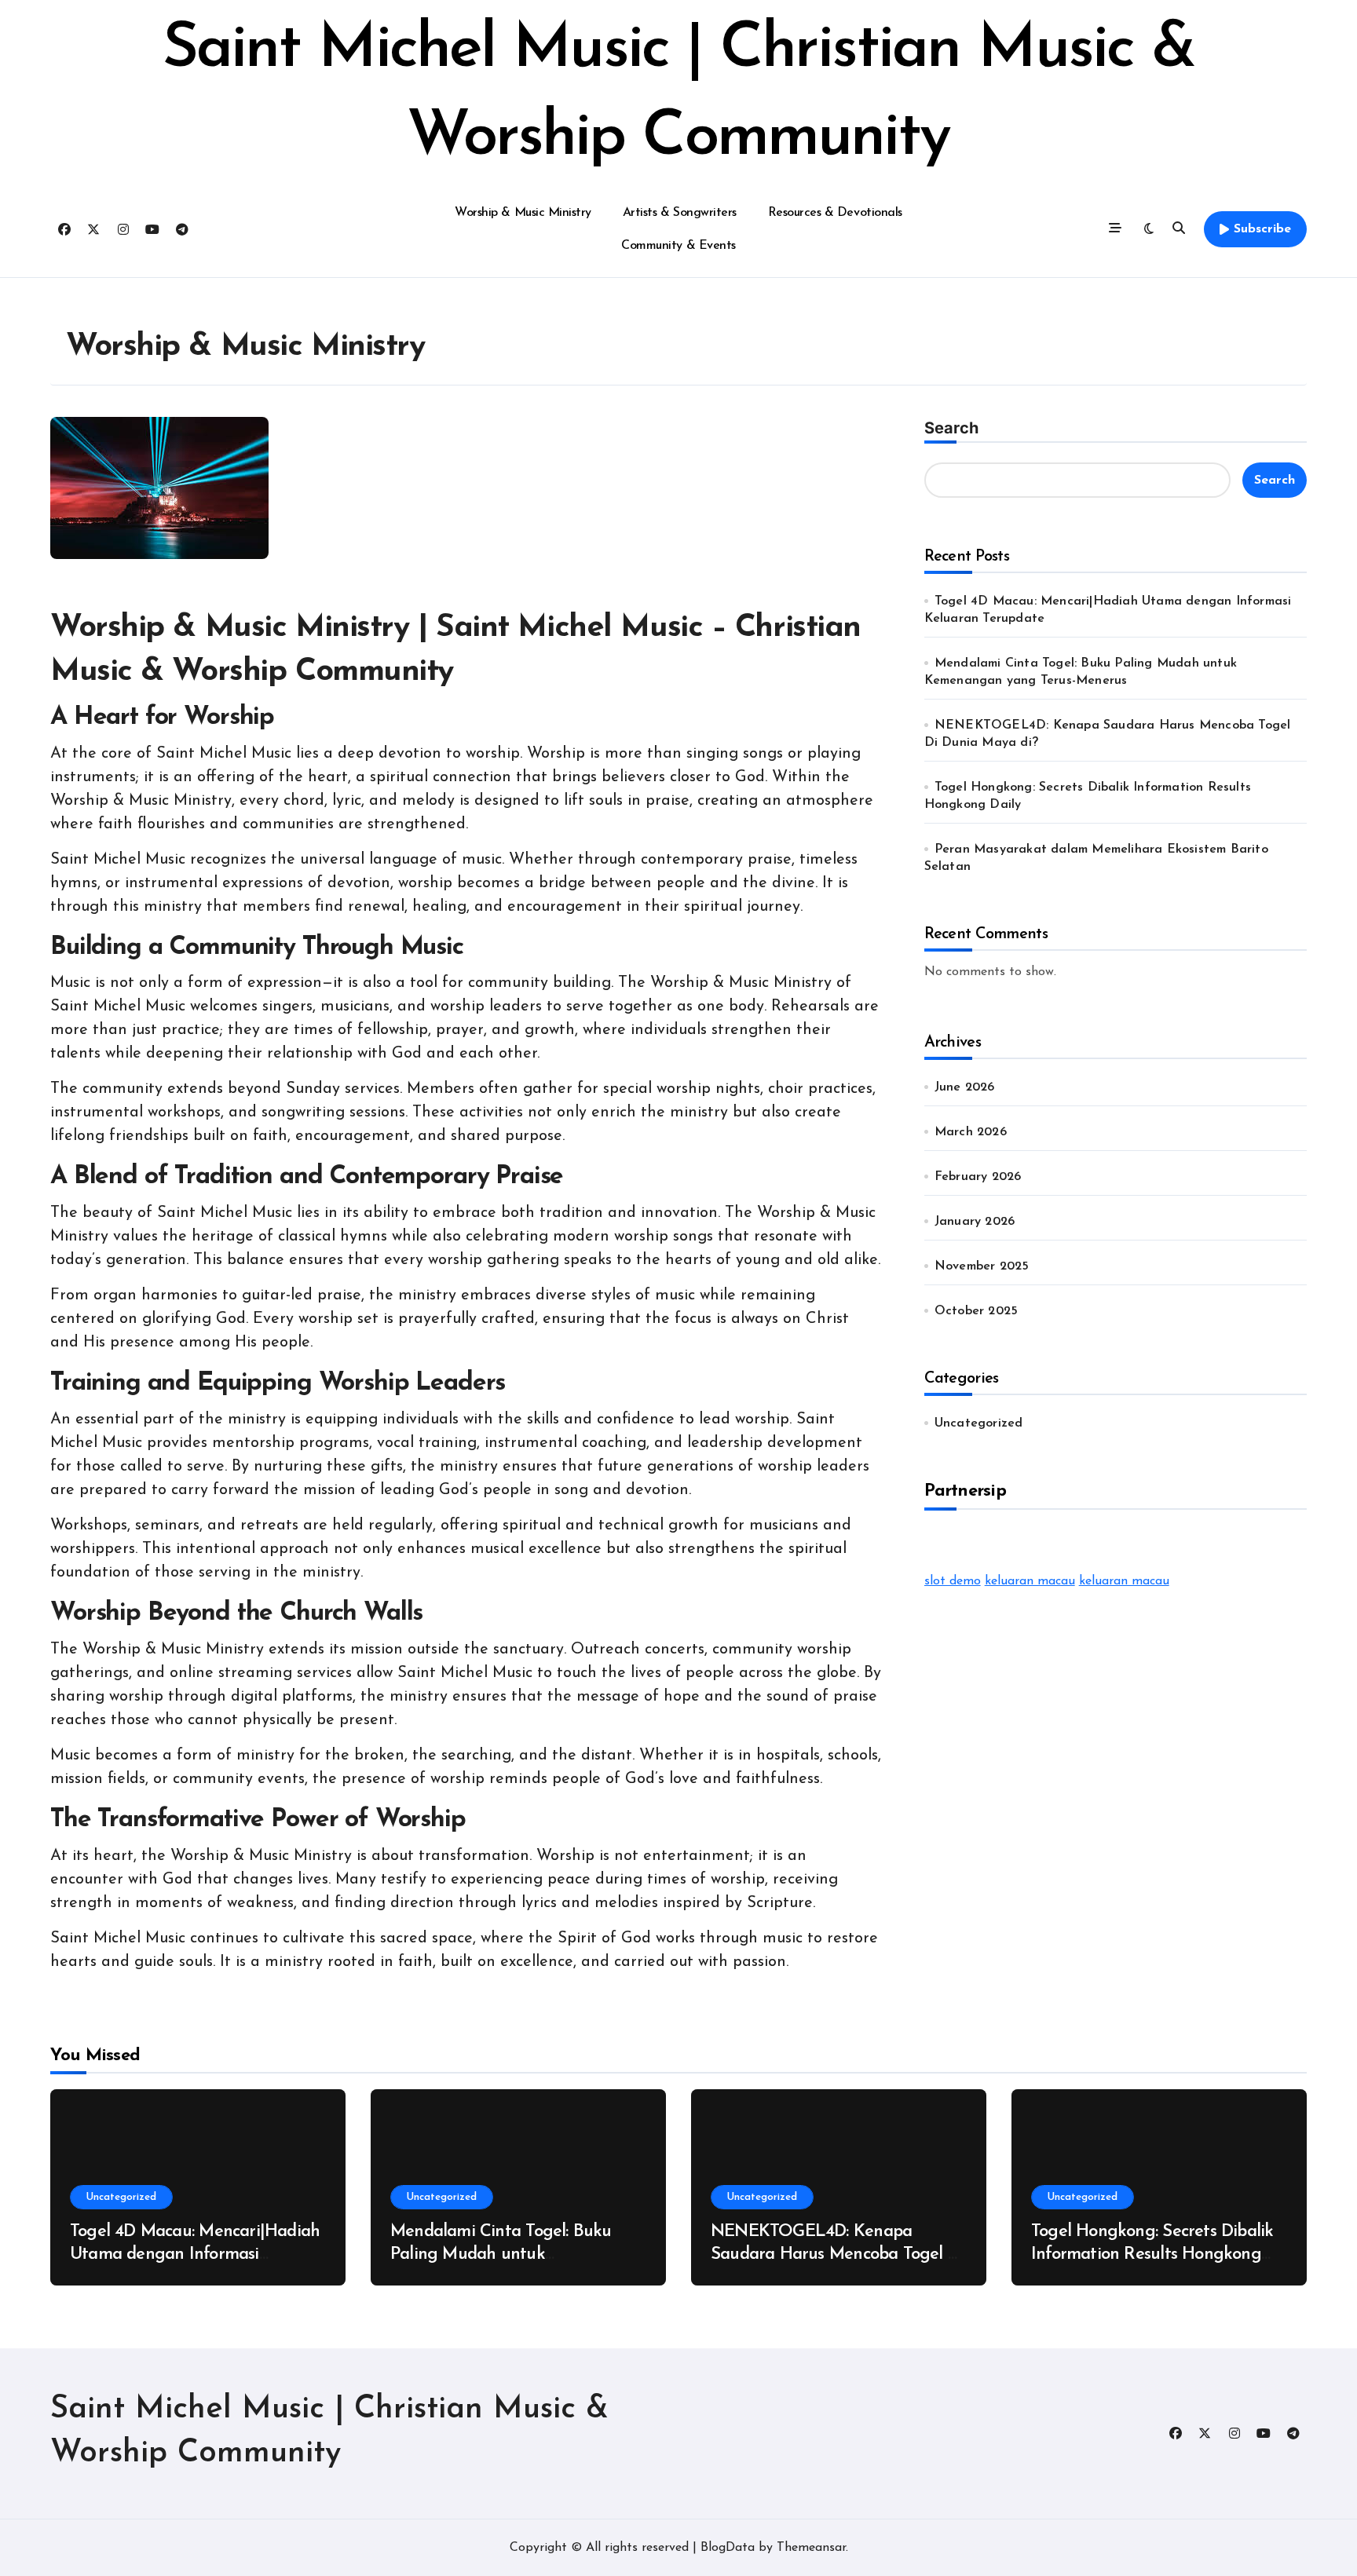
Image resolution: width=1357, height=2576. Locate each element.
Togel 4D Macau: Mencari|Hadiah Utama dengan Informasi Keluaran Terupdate (195, 2254)
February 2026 (978, 1177)
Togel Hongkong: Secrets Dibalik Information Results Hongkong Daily (1152, 2254)
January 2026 (975, 1222)
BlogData (728, 2548)
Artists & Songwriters (680, 213)
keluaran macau (1030, 1581)
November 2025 (982, 1266)
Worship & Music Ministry (523, 213)
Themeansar (811, 2548)
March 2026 (971, 1132)
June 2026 (965, 1087)
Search (951, 428)
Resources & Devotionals (835, 213)
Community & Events (678, 246)
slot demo (953, 1581)
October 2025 (976, 1311)
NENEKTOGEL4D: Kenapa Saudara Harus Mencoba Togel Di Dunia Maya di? (837, 2254)
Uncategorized (979, 1423)
